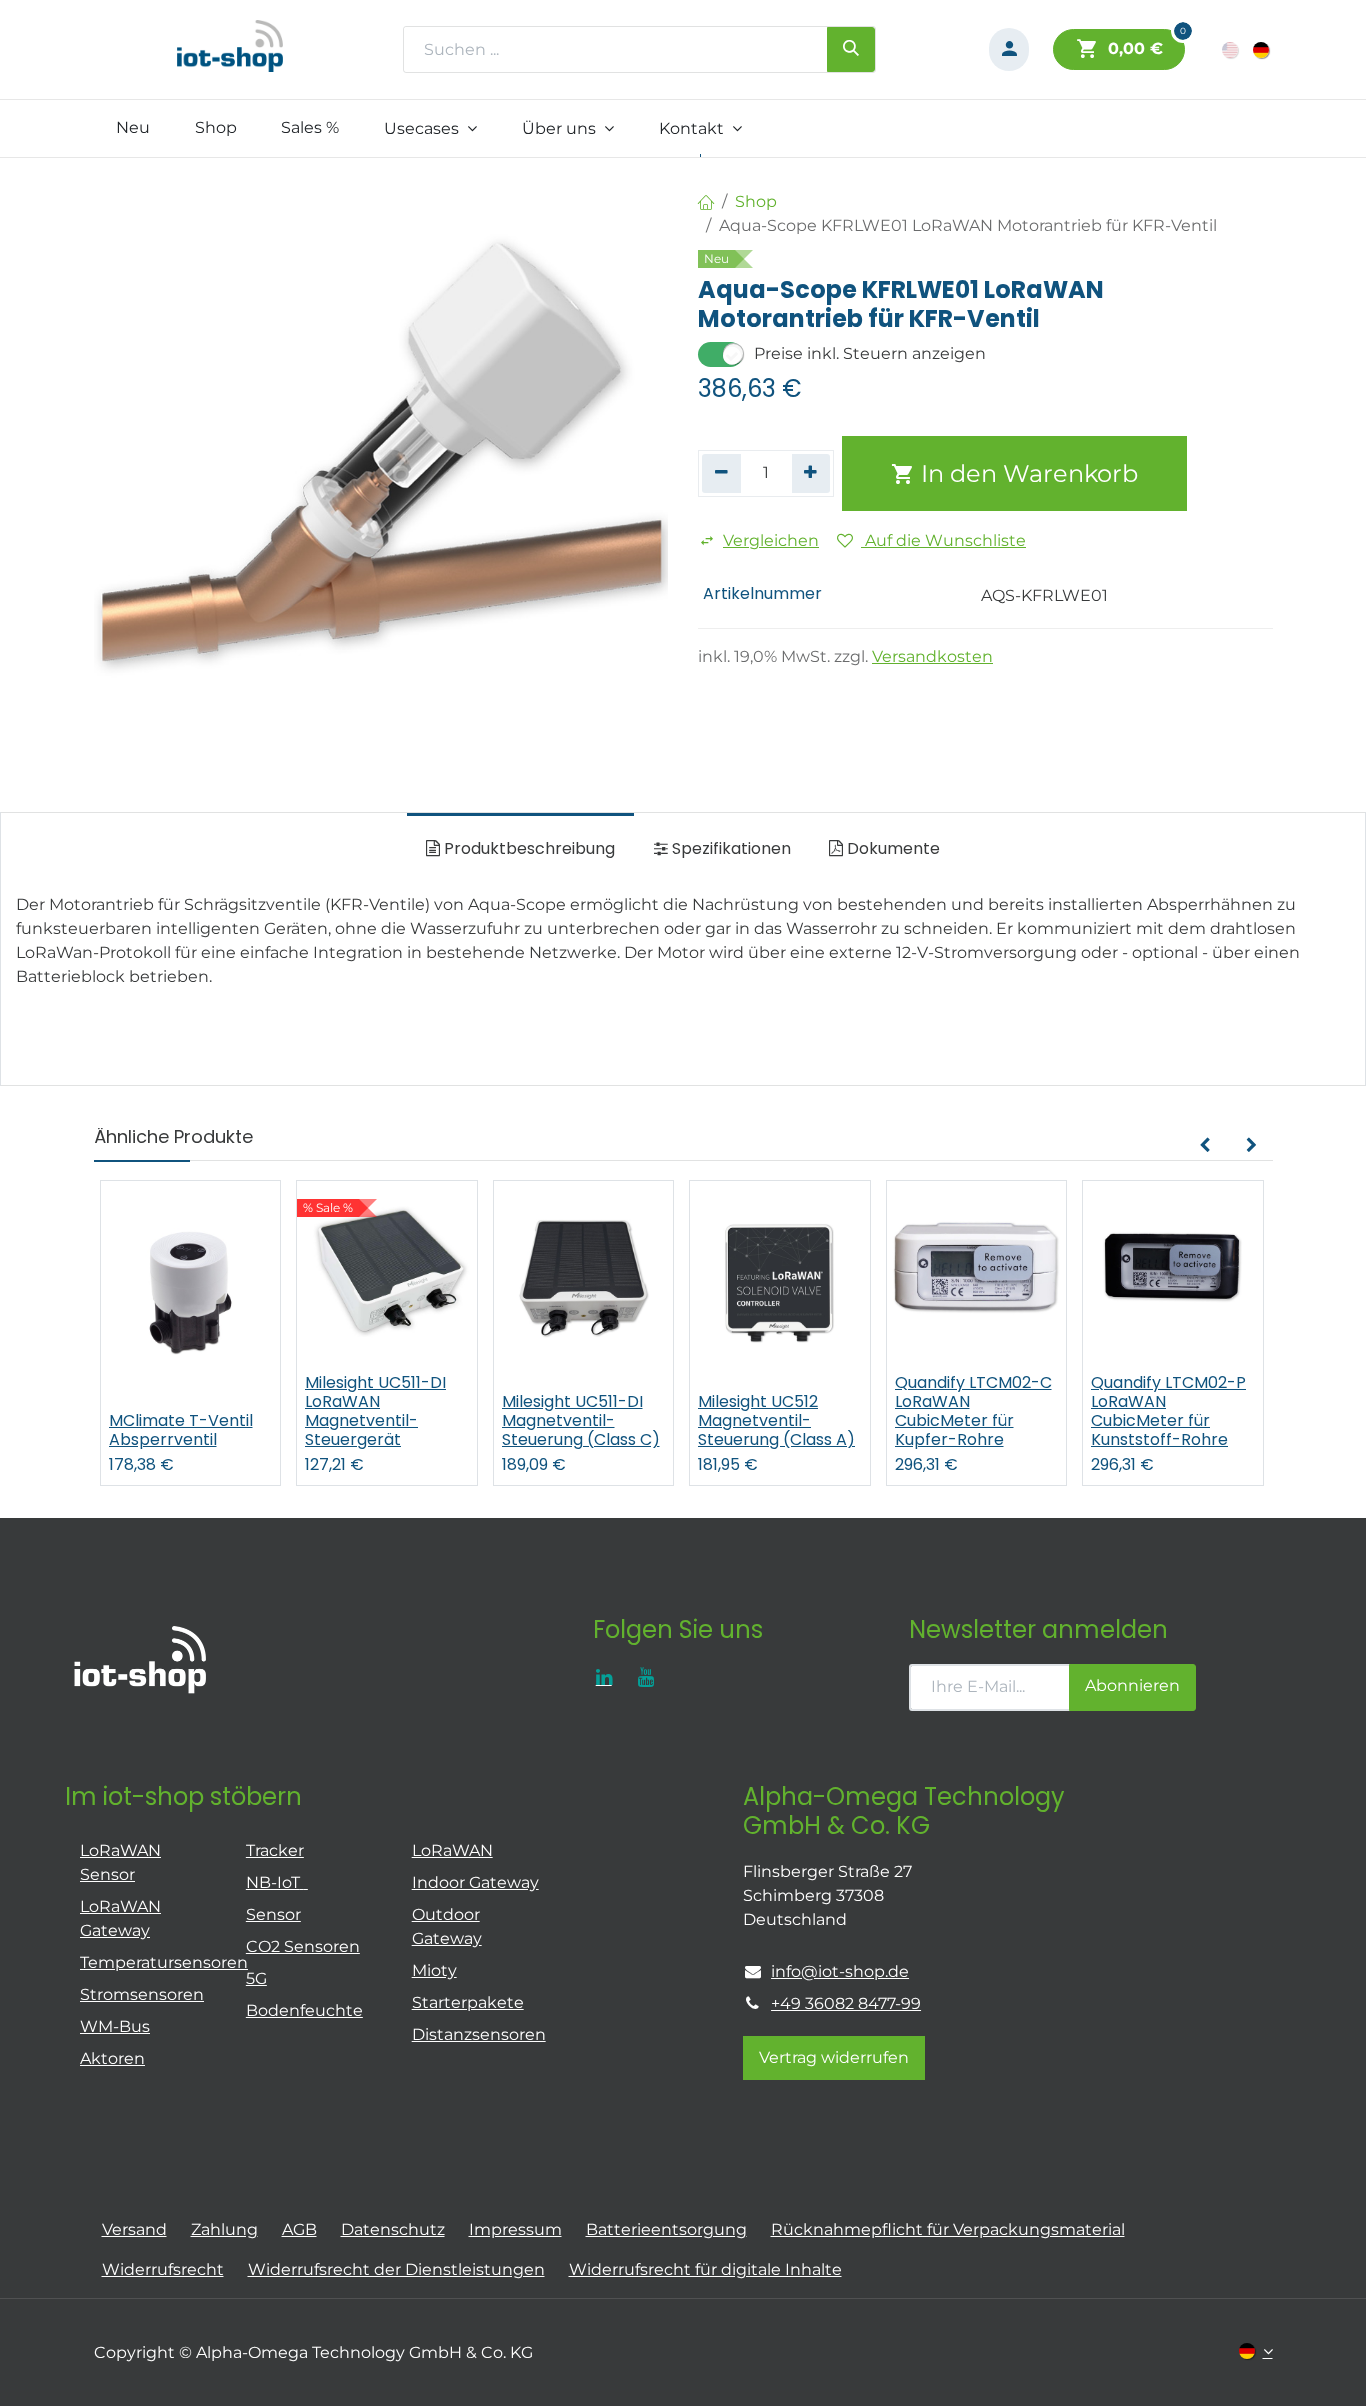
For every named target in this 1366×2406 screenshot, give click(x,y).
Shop (756, 201)
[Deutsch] (1262, 49)
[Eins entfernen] (721, 473)
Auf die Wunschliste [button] (943, 540)
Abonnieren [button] (1132, 1685)
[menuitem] (133, 128)
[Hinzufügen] (811, 473)
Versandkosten (932, 656)
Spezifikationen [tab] (729, 848)
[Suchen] (851, 49)
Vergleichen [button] (771, 540)
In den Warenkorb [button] (1026, 473)
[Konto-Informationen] (1009, 49)
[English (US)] (1231, 49)
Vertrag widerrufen (834, 2057)
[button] (1204, 1146)
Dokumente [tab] (891, 848)
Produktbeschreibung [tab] (527, 848)
